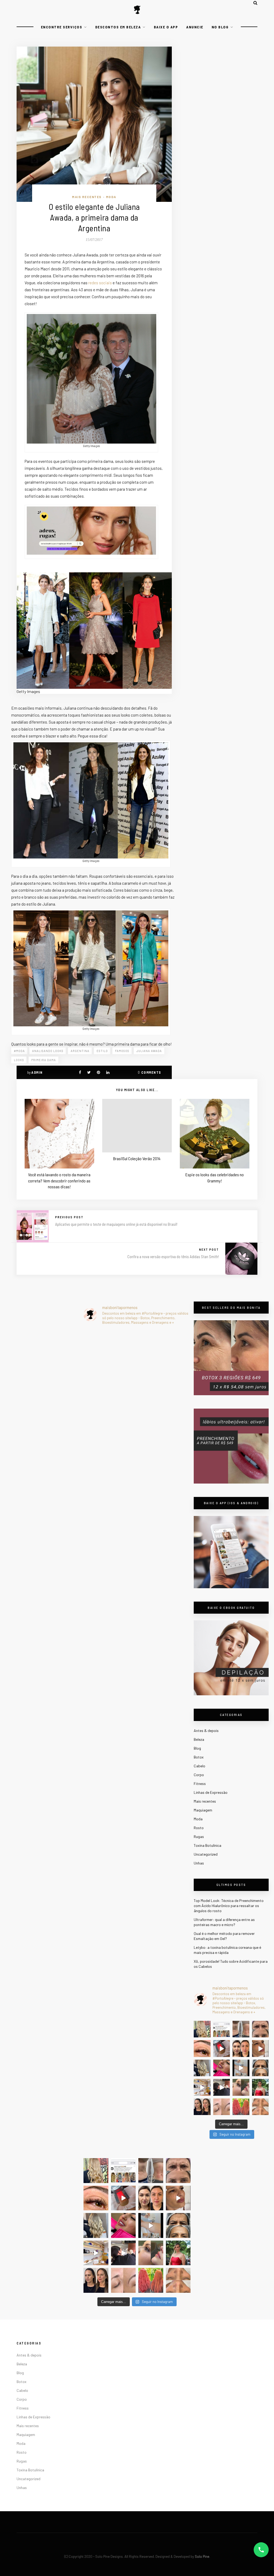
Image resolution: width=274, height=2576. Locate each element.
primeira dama (44, 1060)
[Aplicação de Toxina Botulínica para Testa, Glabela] (260, 2068)
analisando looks (48, 1051)
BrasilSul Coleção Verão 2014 (137, 1158)
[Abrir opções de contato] (261, 2550)
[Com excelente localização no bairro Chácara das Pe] (202, 2087)
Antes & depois (206, 1730)
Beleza (199, 1739)
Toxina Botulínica (208, 1845)
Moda (111, 197)
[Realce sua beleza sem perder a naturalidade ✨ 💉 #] (202, 2107)
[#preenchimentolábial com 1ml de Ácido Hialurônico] (222, 2068)
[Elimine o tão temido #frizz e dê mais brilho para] (241, 2107)
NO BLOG (220, 27)
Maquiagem (203, 1810)
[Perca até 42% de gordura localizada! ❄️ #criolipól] (222, 2049)
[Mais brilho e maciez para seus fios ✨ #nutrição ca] (202, 2029)
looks (19, 1060)
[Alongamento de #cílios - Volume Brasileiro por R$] (202, 2049)
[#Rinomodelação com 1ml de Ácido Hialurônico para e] (241, 2087)
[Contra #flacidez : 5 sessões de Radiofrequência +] (241, 2029)
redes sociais (100, 283)
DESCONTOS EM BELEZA (118, 27)
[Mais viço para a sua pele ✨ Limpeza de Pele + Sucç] (260, 2107)
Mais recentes (87, 197)
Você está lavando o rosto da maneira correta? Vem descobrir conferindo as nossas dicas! (59, 1181)
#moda (19, 1051)
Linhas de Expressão (211, 1792)
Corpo (199, 1775)
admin (37, 1072)
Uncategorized (206, 1854)
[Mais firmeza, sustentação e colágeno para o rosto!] (241, 2049)
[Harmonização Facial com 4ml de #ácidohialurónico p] (260, 2049)
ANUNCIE (195, 27)
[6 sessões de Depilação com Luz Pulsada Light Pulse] (241, 2068)
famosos (122, 1051)
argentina (80, 1051)
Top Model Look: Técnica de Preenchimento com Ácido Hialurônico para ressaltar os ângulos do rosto (229, 1906)
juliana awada (149, 1051)
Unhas (199, 1863)
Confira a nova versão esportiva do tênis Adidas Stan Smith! (173, 1257)
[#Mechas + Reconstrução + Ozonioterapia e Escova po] (202, 2068)
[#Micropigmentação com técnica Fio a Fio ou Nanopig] (222, 2107)
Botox (199, 1757)
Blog (197, 1748)
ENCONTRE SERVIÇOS (62, 27)
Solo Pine (202, 2556)
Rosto (199, 1828)
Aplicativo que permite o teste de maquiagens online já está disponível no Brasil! (116, 1224)
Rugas (199, 1837)
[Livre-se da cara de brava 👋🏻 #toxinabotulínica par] (260, 2029)
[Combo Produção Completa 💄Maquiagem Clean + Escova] (260, 2087)
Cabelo (199, 1766)
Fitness (200, 1783)
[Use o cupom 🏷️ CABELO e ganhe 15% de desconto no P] (222, 2029)
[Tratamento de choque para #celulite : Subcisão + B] (222, 2087)
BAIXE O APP (166, 27)
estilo (102, 1051)
